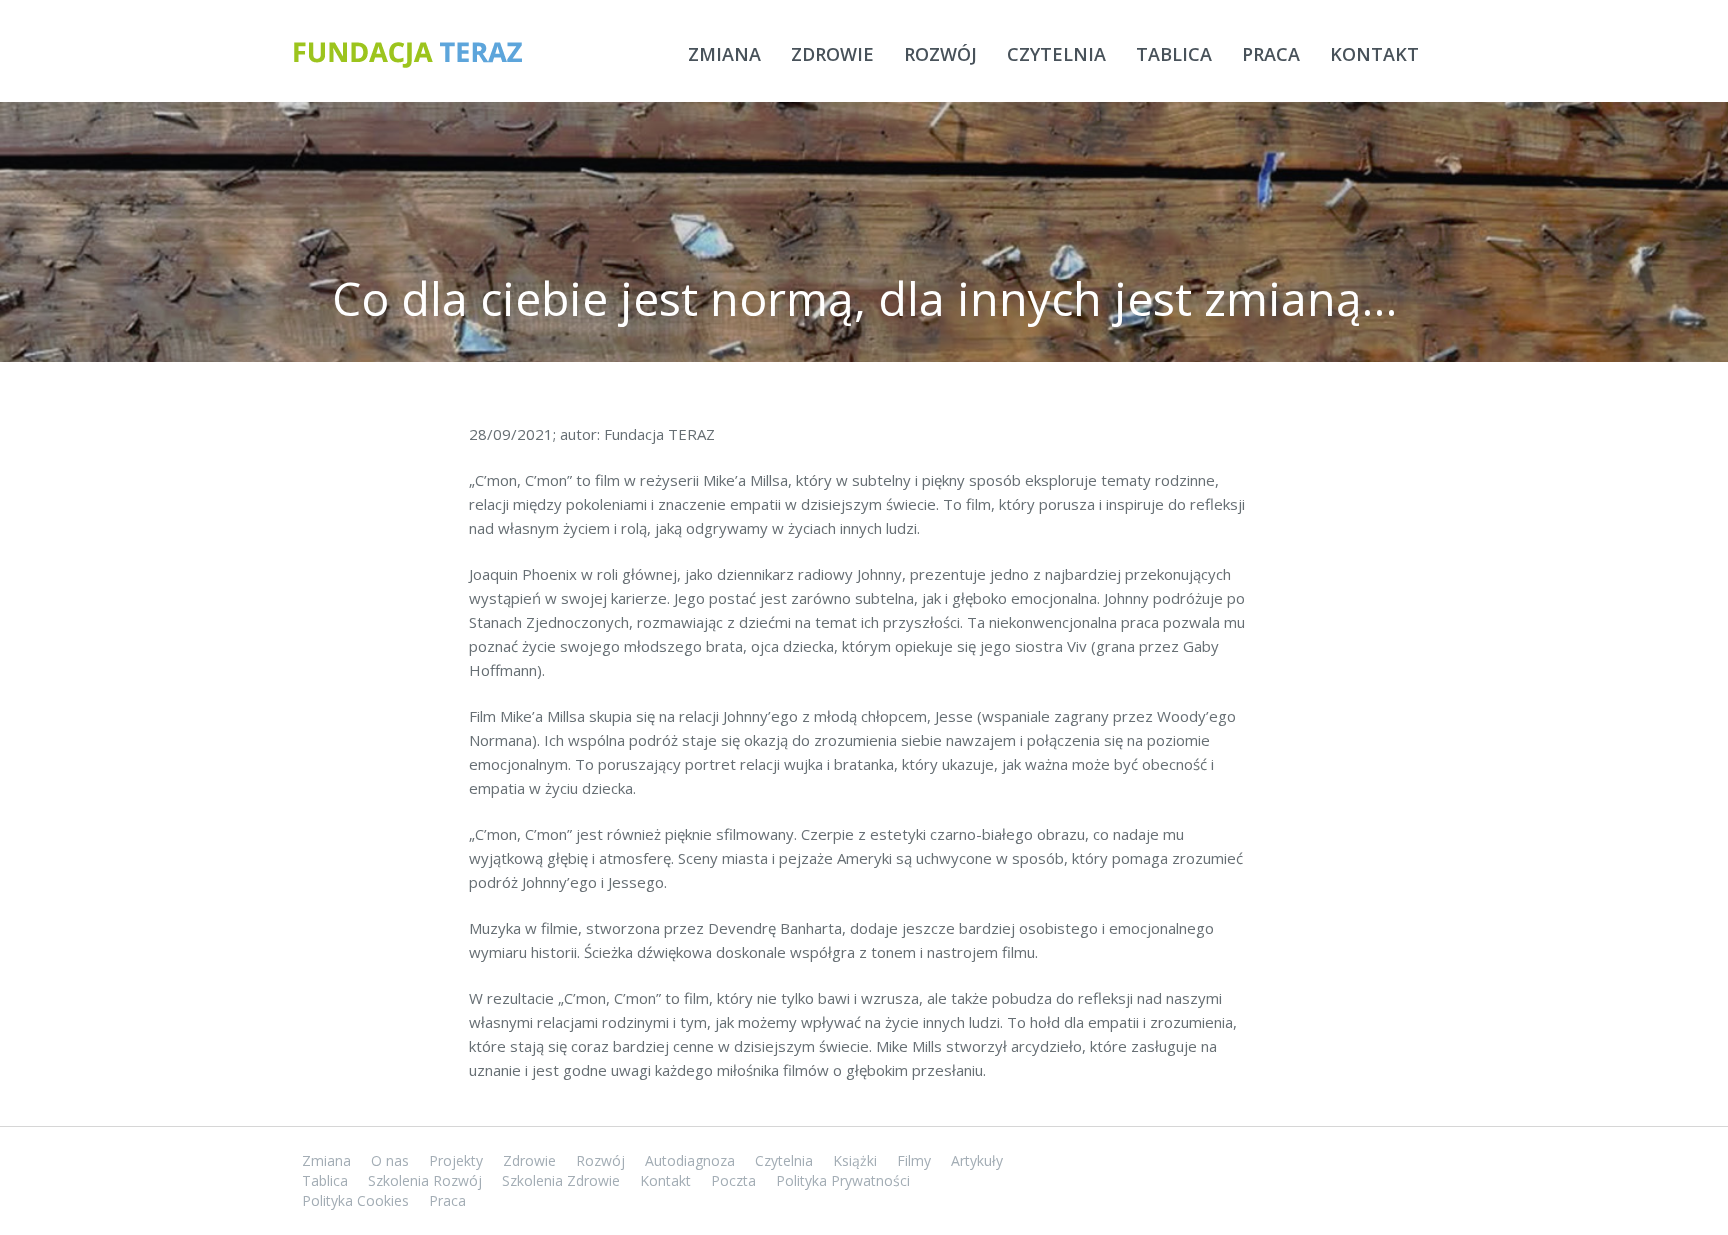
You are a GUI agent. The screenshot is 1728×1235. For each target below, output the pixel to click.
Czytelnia (1056, 54)
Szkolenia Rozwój (425, 1180)
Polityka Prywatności (843, 1180)
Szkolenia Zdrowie (561, 1180)
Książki (855, 1160)
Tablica (1174, 54)
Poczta (733, 1180)
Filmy (914, 1160)
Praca (1271, 54)
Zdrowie (832, 54)
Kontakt (1374, 54)
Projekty (456, 1160)
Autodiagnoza (690, 1160)
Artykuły (977, 1160)
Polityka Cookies (355, 1200)
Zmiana (724, 54)
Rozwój (940, 54)
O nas (390, 1160)
